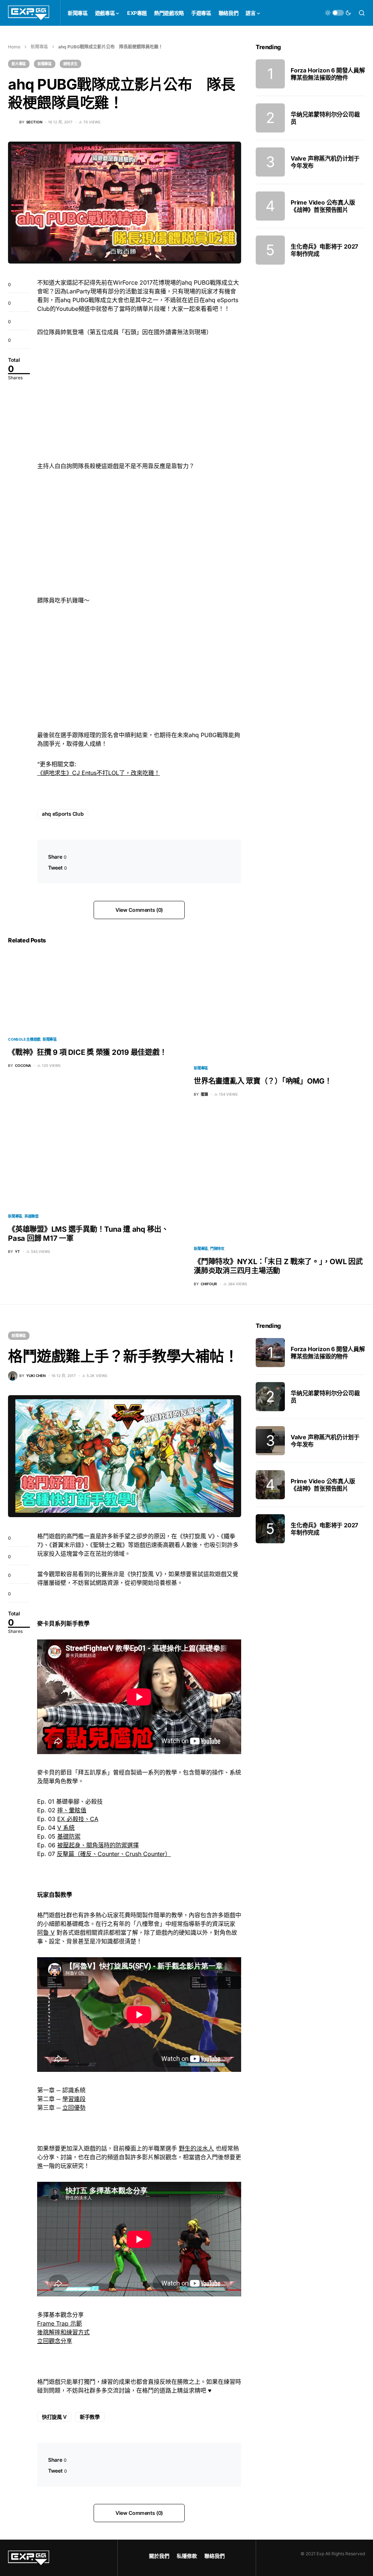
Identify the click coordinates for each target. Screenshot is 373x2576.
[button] (338, 13)
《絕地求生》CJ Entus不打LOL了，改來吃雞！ (99, 773)
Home (14, 47)
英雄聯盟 (32, 1216)
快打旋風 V (54, 2417)
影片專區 (19, 64)
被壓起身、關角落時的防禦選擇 (98, 1845)
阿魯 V (46, 1932)
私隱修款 (187, 2556)
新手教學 (90, 2417)
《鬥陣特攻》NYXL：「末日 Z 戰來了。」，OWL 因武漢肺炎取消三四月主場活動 (278, 1266)
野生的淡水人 (196, 2148)
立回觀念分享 (55, 2341)
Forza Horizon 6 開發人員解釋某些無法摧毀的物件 (328, 74)
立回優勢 (74, 2108)
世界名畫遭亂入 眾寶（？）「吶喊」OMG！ (263, 1081)
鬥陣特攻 (217, 1249)
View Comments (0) (139, 910)
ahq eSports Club (63, 814)
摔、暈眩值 (72, 1810)
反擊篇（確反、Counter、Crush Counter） (114, 1854)
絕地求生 (70, 64)
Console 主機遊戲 (24, 1039)
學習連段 (74, 2099)
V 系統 (66, 1828)
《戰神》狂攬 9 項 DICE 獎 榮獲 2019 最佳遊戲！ (87, 1052)
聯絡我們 (215, 2556)
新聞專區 (39, 47)
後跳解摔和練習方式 (63, 2332)
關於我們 (159, 2556)
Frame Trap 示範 (60, 2323)
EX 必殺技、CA (78, 1819)
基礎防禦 (69, 1836)
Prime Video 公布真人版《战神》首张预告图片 (323, 206)
